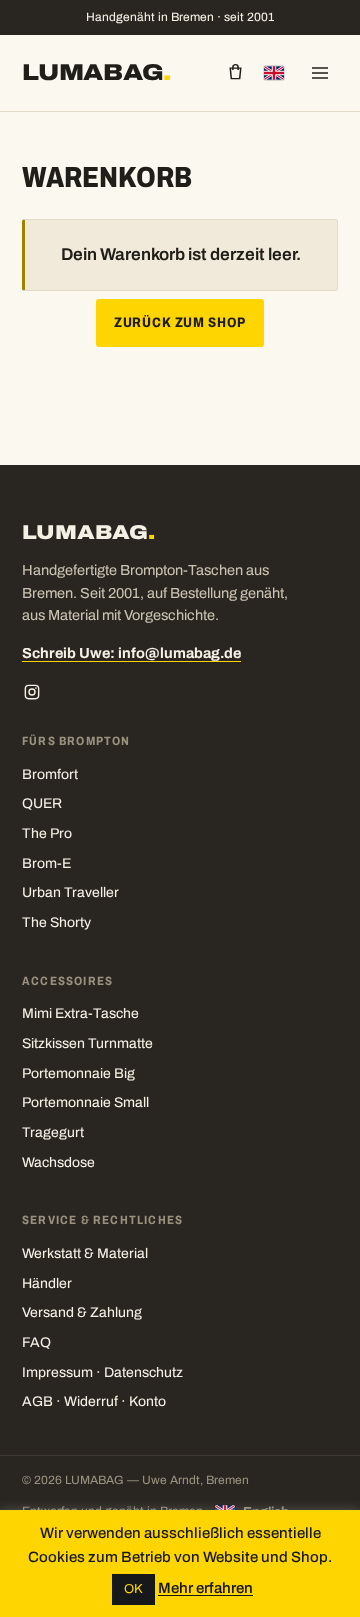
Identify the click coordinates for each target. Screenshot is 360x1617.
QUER (42, 803)
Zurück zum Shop (180, 322)
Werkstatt (51, 1253)
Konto (147, 1401)
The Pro (47, 833)
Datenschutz (143, 1372)
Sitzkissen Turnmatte (87, 1043)
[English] (274, 73)
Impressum (57, 1372)
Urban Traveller (70, 892)
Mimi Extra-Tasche (80, 1013)
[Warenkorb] (235, 72)
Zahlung (116, 1312)
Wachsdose (58, 1162)
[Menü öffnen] (320, 73)
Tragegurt (53, 1132)
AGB (37, 1401)
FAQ (36, 1342)
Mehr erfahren (205, 1588)
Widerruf (91, 1401)
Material (122, 1253)
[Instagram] (32, 692)
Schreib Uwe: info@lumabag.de (131, 653)
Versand (48, 1312)
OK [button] (133, 1589)
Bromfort (50, 774)
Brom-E (46, 863)
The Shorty (56, 922)
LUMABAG (96, 72)
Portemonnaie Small (85, 1102)
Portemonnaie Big (78, 1073)
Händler (47, 1283)
